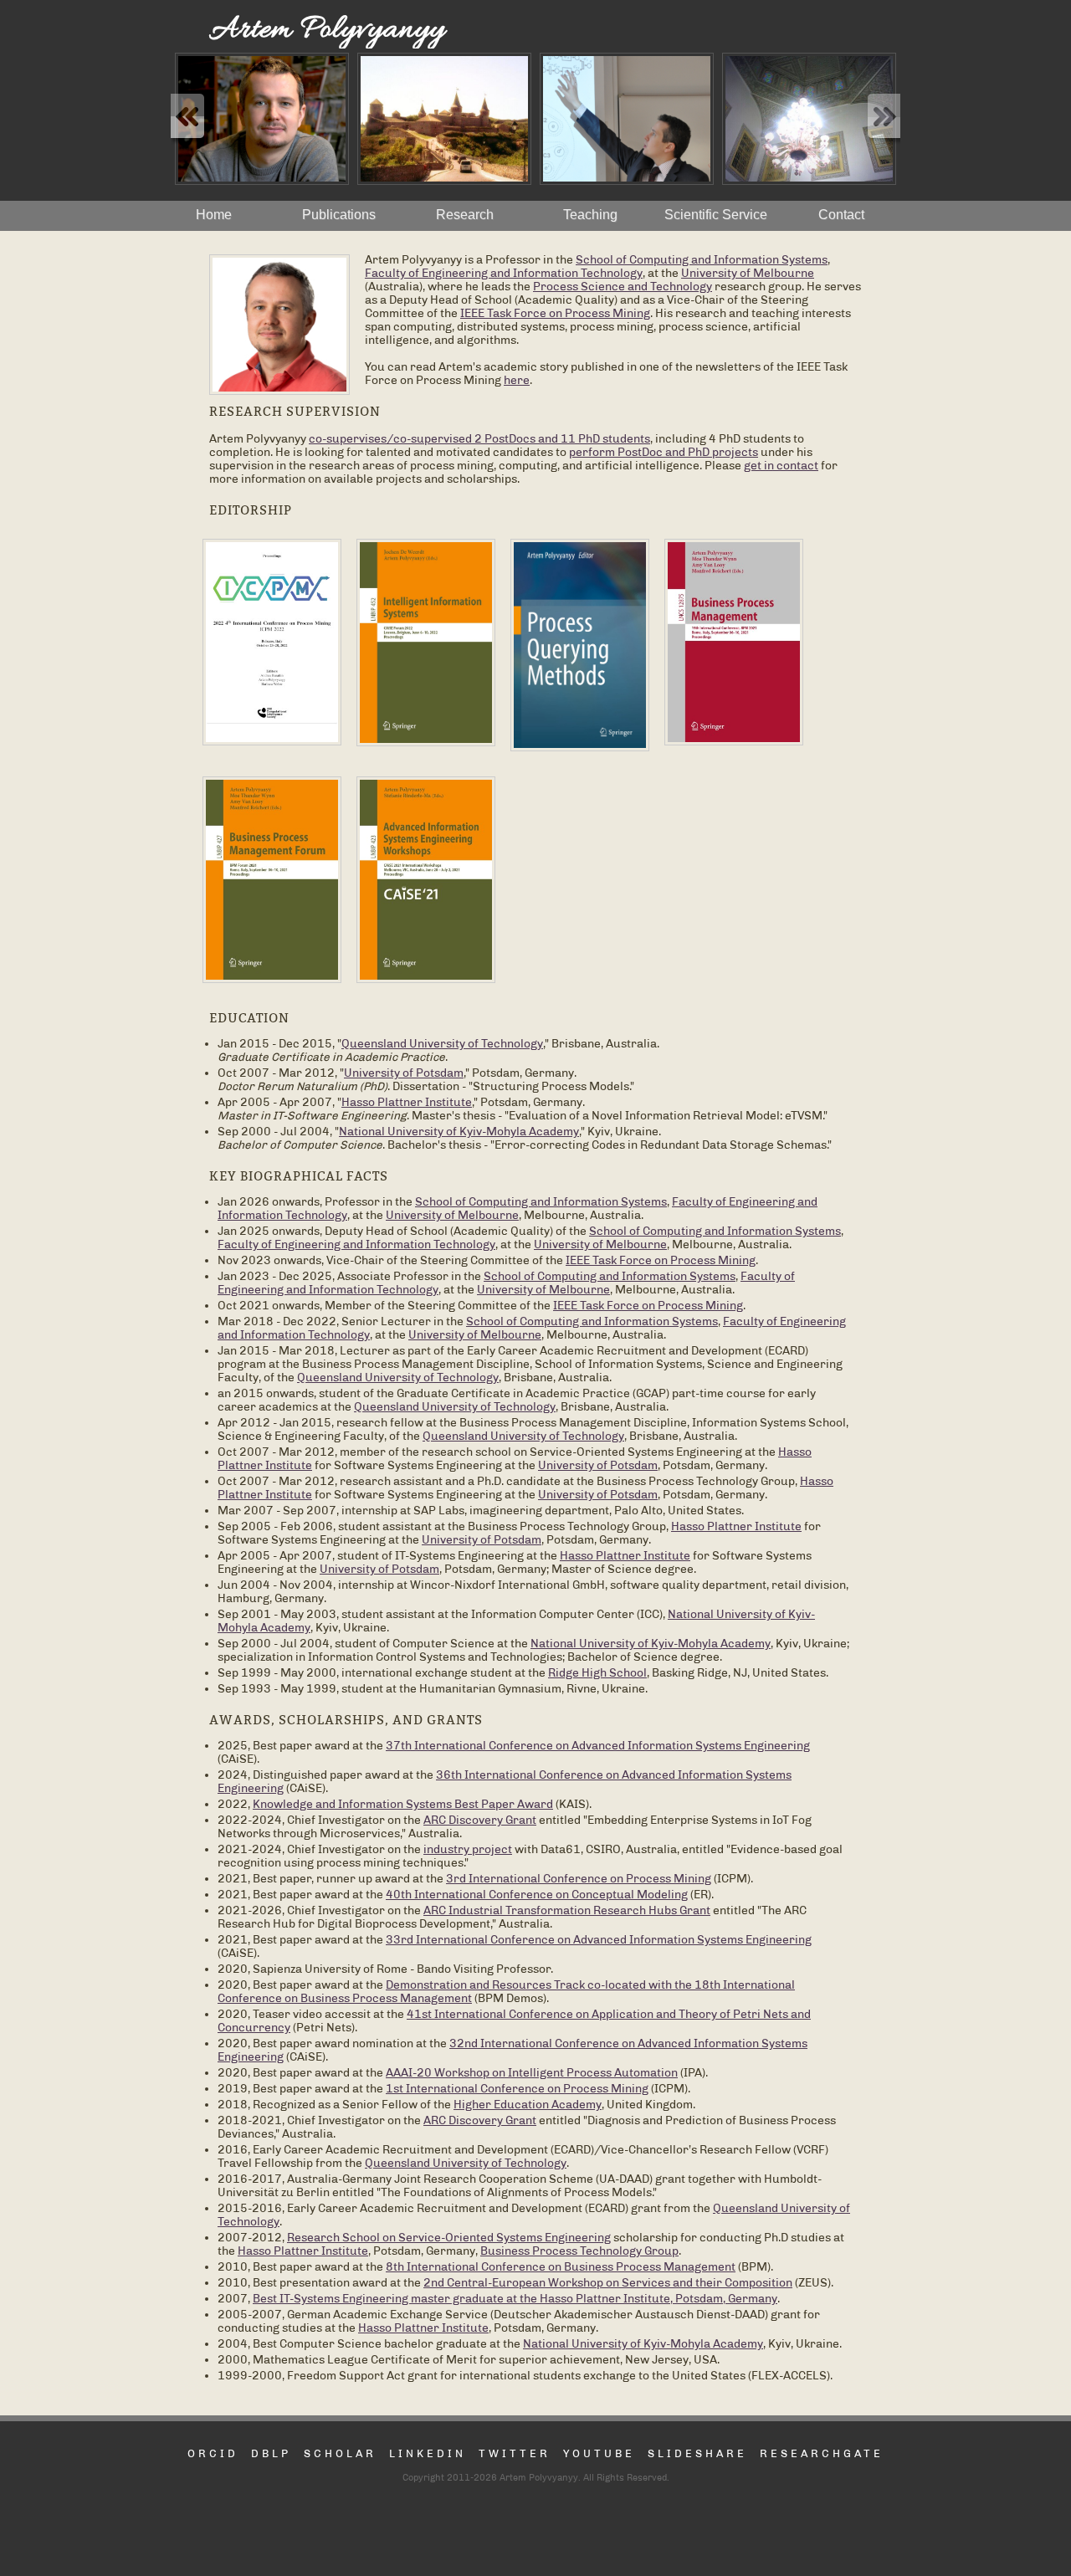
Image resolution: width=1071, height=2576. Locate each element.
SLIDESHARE (697, 2453)
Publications (339, 215)
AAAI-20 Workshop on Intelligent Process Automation (532, 2072)
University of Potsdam (404, 1073)
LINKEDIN (428, 2453)
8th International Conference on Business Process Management (561, 2266)
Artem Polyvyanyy (327, 30)
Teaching (590, 215)
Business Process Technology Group (579, 2251)
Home (214, 215)
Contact (841, 215)
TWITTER (515, 2453)
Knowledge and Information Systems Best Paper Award (403, 1804)
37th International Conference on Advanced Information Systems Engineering (598, 1745)
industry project (468, 1849)
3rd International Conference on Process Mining (579, 1878)
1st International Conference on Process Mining (517, 2088)
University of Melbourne (748, 273)
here (517, 380)
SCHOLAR (340, 2453)
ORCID (213, 2453)
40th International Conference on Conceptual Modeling (537, 1894)
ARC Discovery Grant (480, 1820)
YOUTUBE (599, 2453)
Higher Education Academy (528, 2104)
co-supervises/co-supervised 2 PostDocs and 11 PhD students (479, 438)
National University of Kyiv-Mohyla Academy (459, 1131)
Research (465, 215)
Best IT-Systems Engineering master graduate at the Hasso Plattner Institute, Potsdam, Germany (515, 2298)
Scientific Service (716, 215)
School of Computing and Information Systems (702, 259)
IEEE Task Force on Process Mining (555, 313)
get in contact (781, 465)
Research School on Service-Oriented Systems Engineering (449, 2237)
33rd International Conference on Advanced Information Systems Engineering (599, 1939)
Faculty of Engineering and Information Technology (504, 273)
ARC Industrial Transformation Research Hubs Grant (567, 1910)
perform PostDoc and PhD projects (664, 452)
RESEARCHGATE (822, 2453)
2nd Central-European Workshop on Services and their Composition (608, 2282)
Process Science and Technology (623, 286)
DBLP (271, 2453)
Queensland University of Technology (442, 1043)
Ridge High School (597, 1672)
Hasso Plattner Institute (407, 1102)
